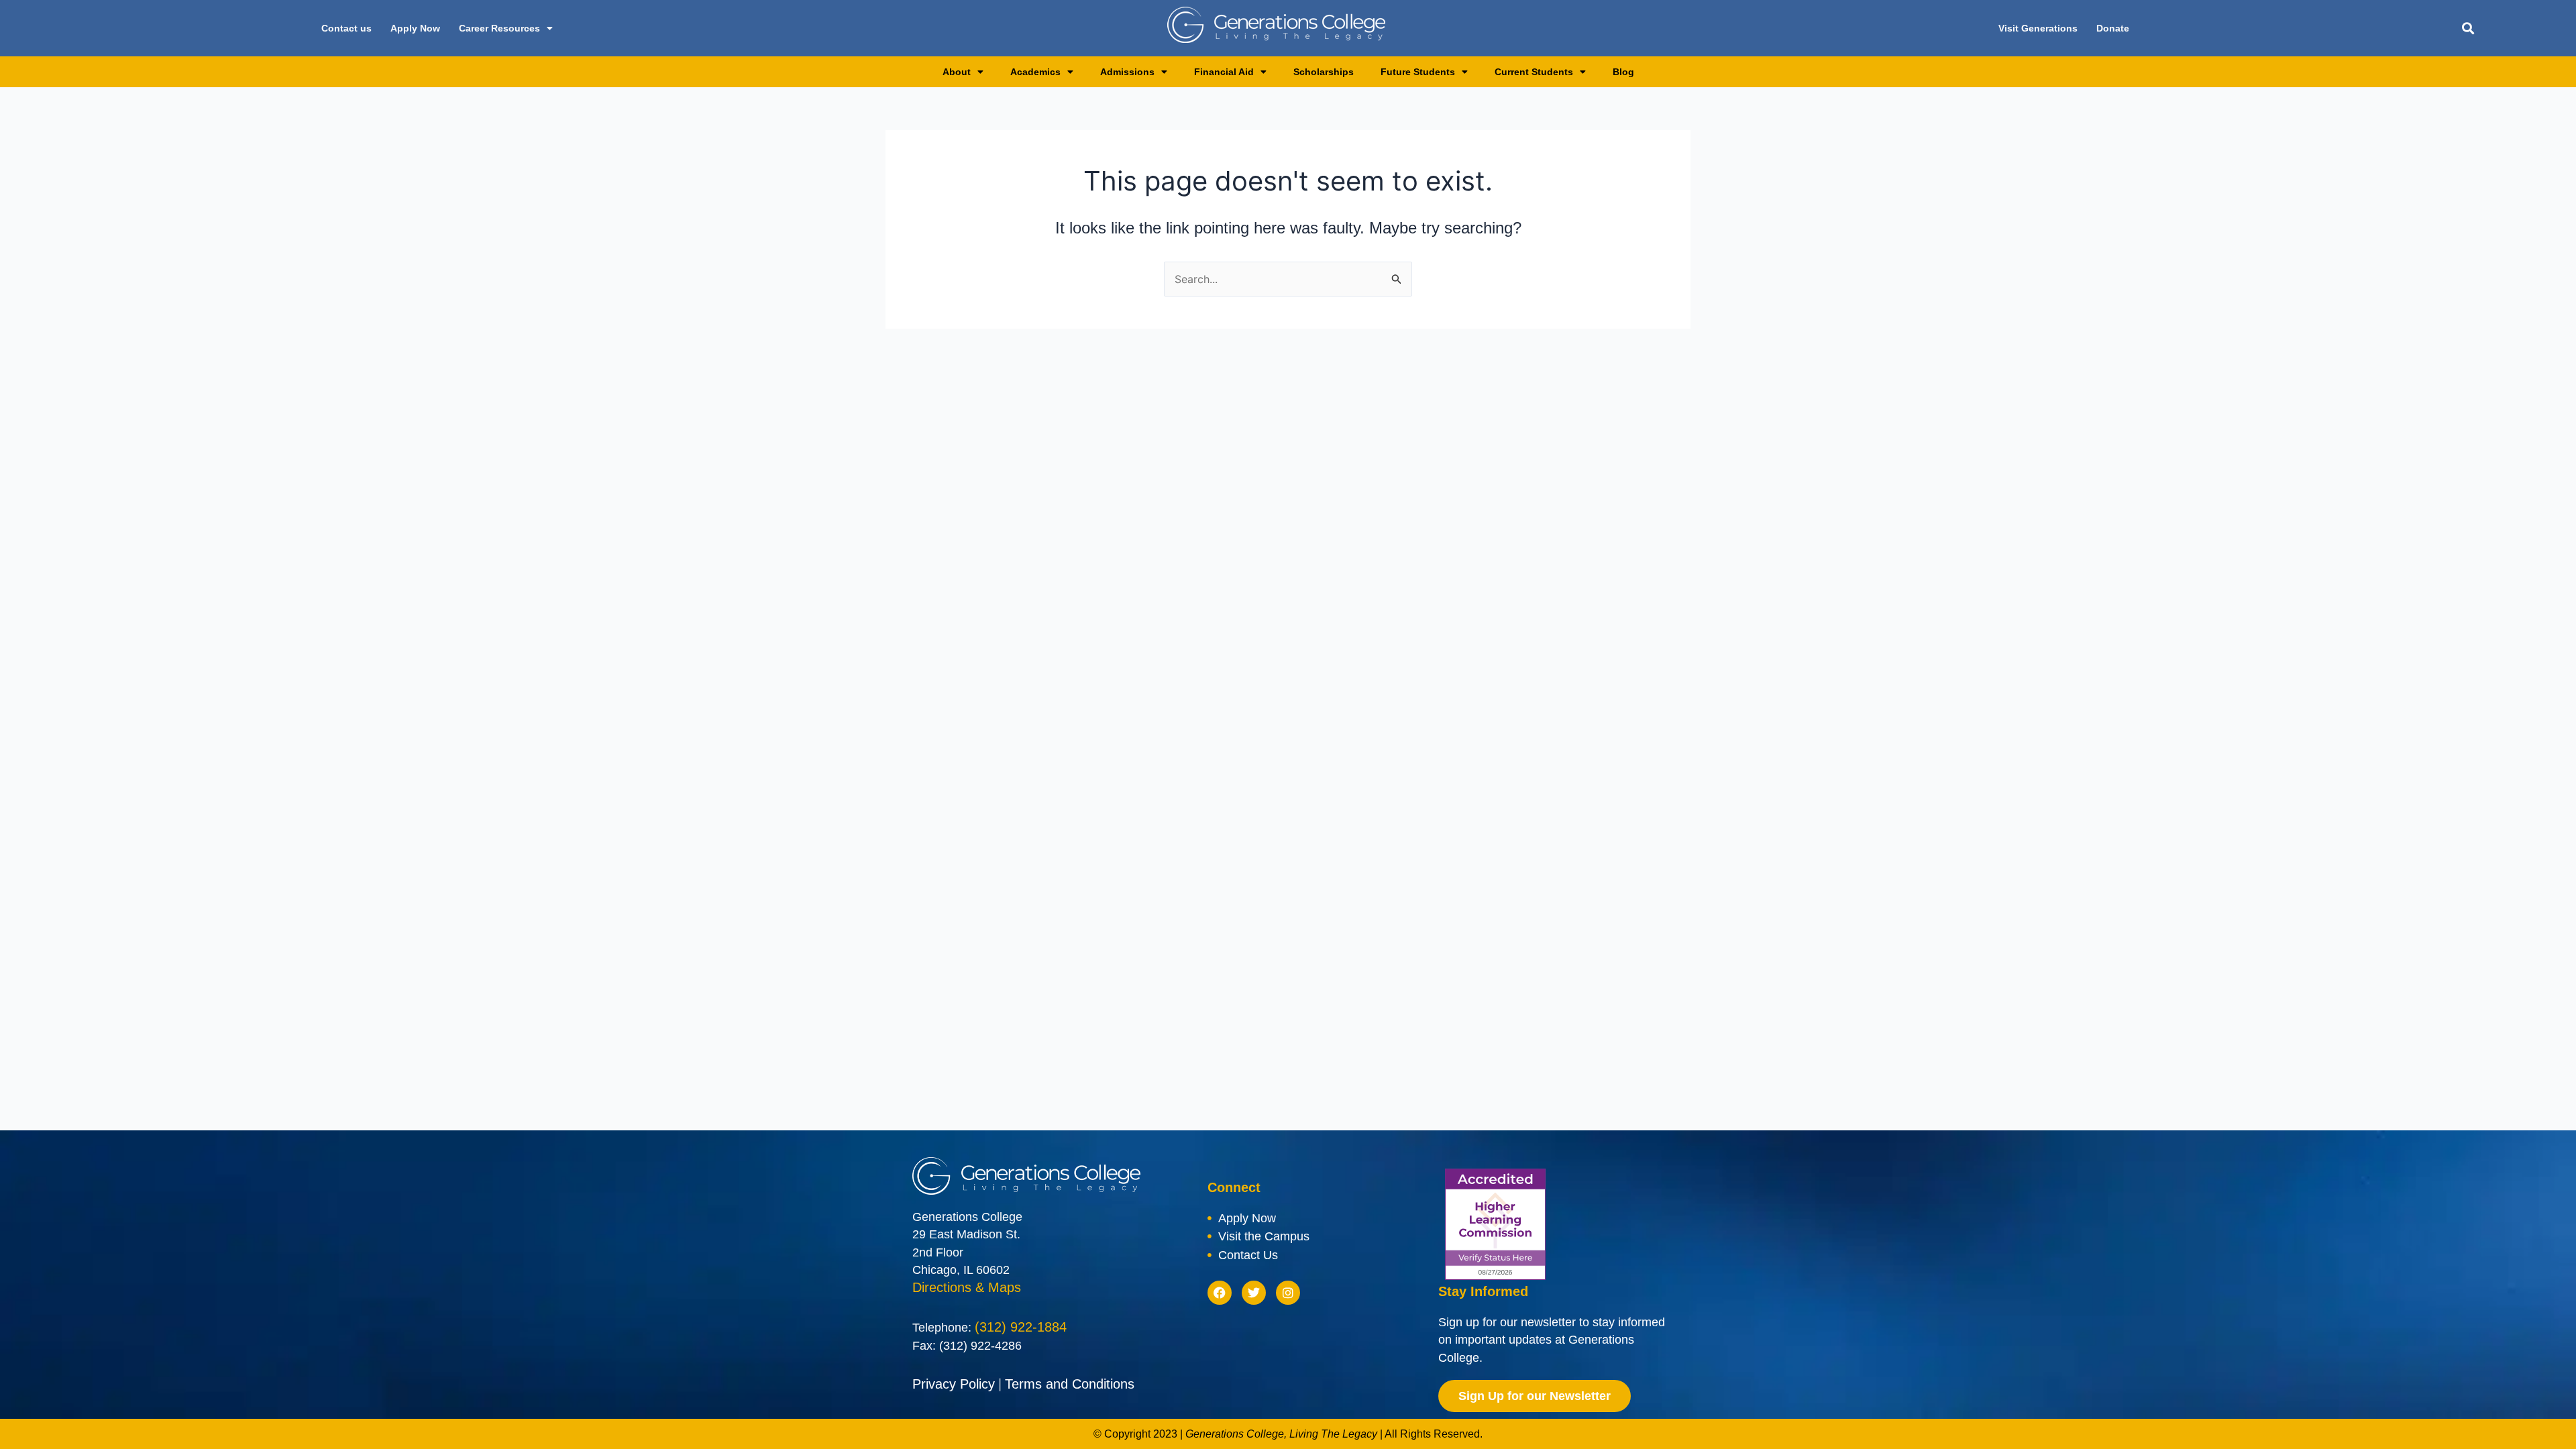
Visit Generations (2038, 28)
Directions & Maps (967, 1287)
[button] (2468, 29)
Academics (1035, 72)
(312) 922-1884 (1021, 1327)
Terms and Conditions (1070, 1384)
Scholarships (1324, 72)
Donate (2113, 28)
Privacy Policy (954, 1384)
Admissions (1127, 72)
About (957, 72)
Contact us (346, 28)
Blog (1623, 72)
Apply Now (415, 28)
